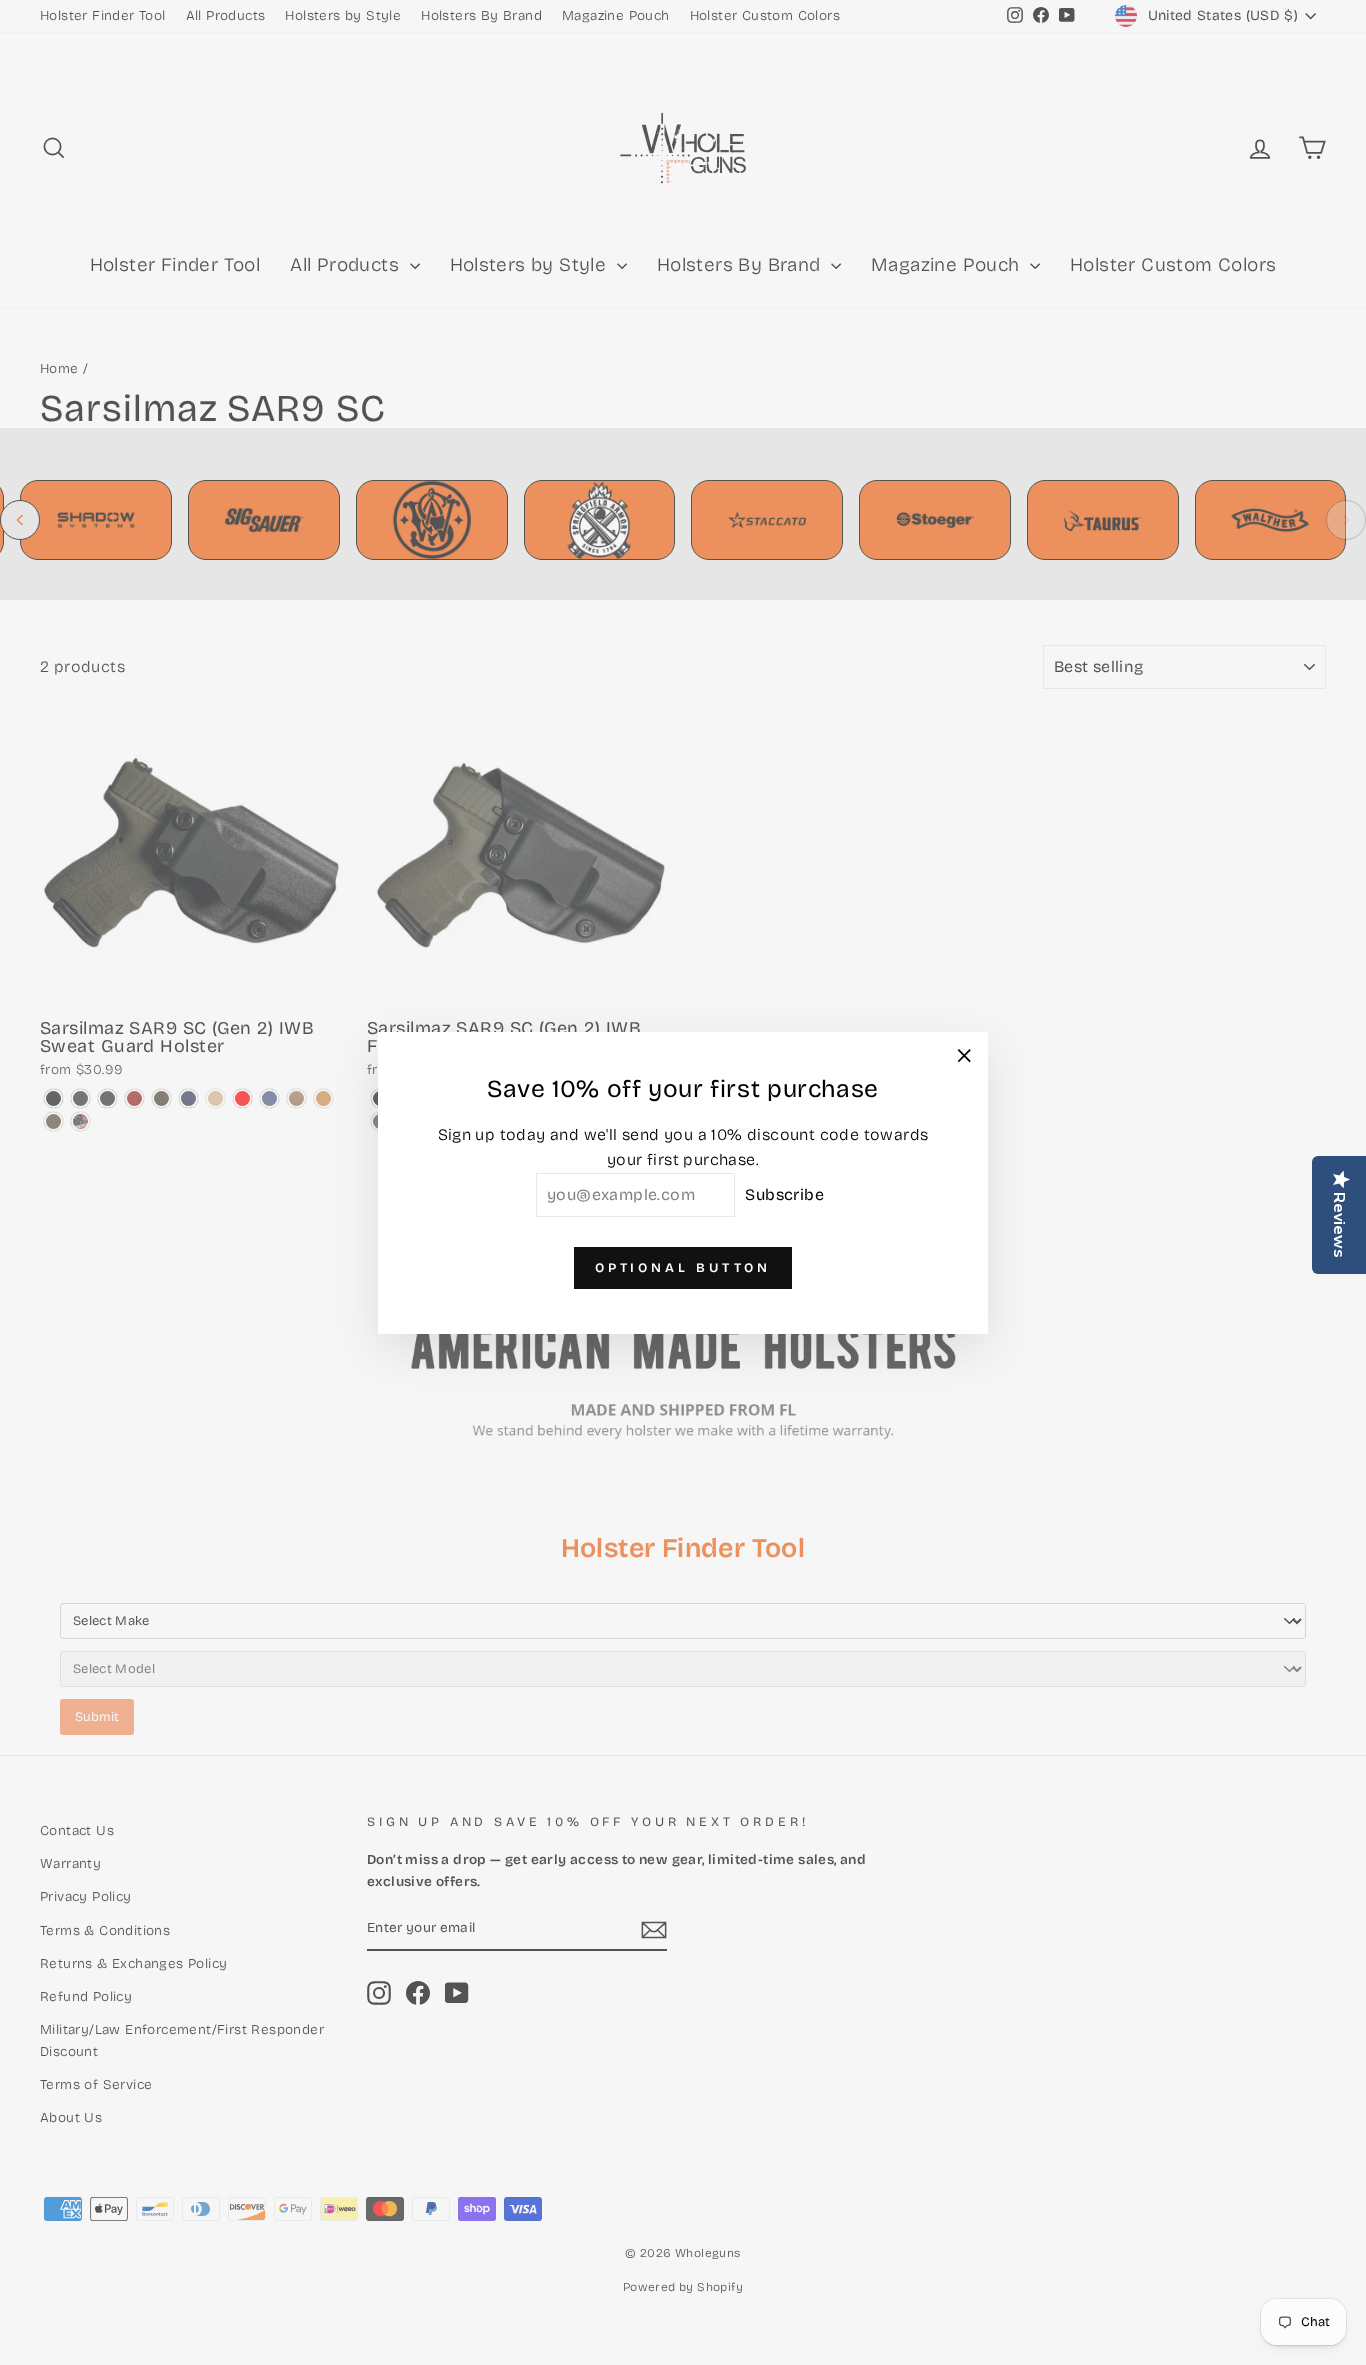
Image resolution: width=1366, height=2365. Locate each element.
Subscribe (784, 1193)
